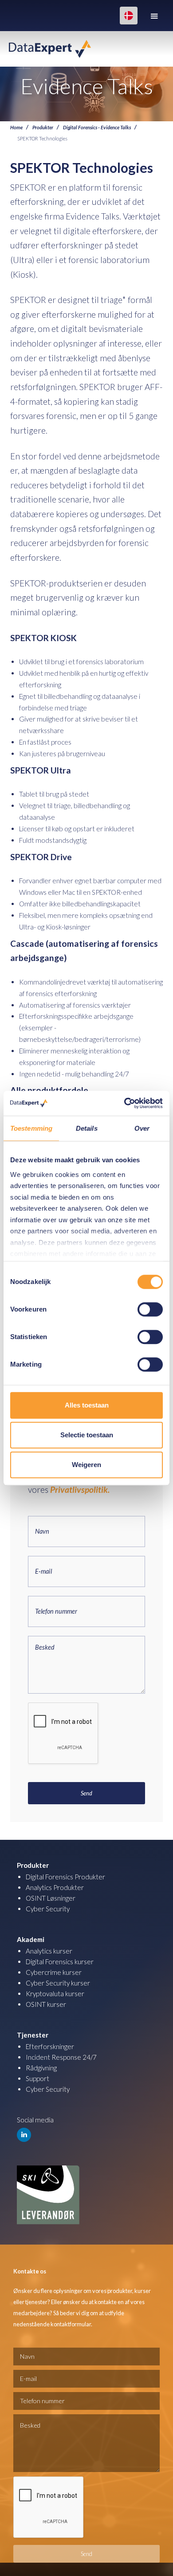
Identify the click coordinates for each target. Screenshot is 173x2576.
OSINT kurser (46, 2004)
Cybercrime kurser (54, 1972)
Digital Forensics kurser (60, 1962)
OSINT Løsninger (51, 1898)
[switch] (150, 1309)
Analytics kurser (49, 1951)
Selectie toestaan (87, 1435)
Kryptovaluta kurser (55, 1994)
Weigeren (86, 1465)
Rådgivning (41, 2068)
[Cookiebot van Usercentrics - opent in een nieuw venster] (124, 1103)
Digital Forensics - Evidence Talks (97, 127)
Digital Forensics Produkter (65, 1877)
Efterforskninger (50, 2046)
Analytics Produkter (55, 1887)
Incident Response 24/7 (61, 2057)
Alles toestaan (87, 1405)
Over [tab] (142, 1128)
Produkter (43, 127)
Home (16, 127)
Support (37, 2078)
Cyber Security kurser (58, 1983)
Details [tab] (87, 1128)
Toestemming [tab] (31, 1128)
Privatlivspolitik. (80, 1489)
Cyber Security (48, 1909)
